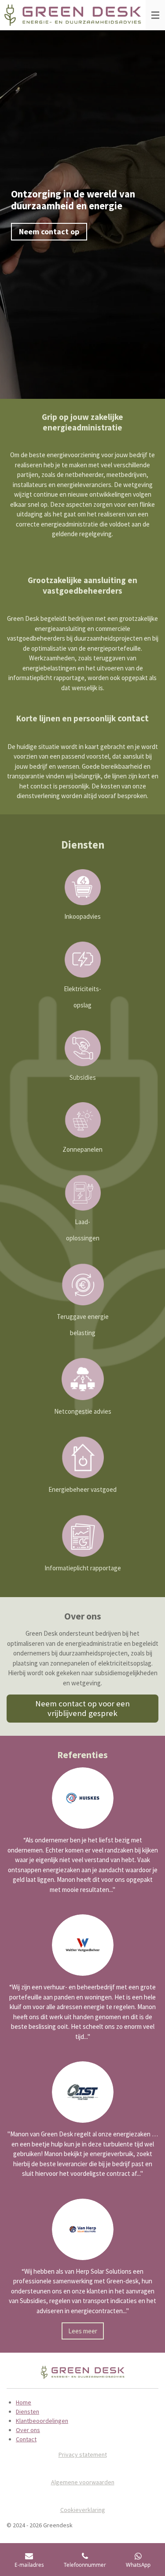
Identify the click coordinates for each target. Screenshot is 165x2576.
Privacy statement (83, 2454)
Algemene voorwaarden (83, 2482)
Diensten (27, 2411)
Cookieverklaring (83, 2510)
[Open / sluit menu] (155, 15)
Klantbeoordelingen (42, 2421)
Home (24, 2402)
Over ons (28, 2430)
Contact (26, 2439)
